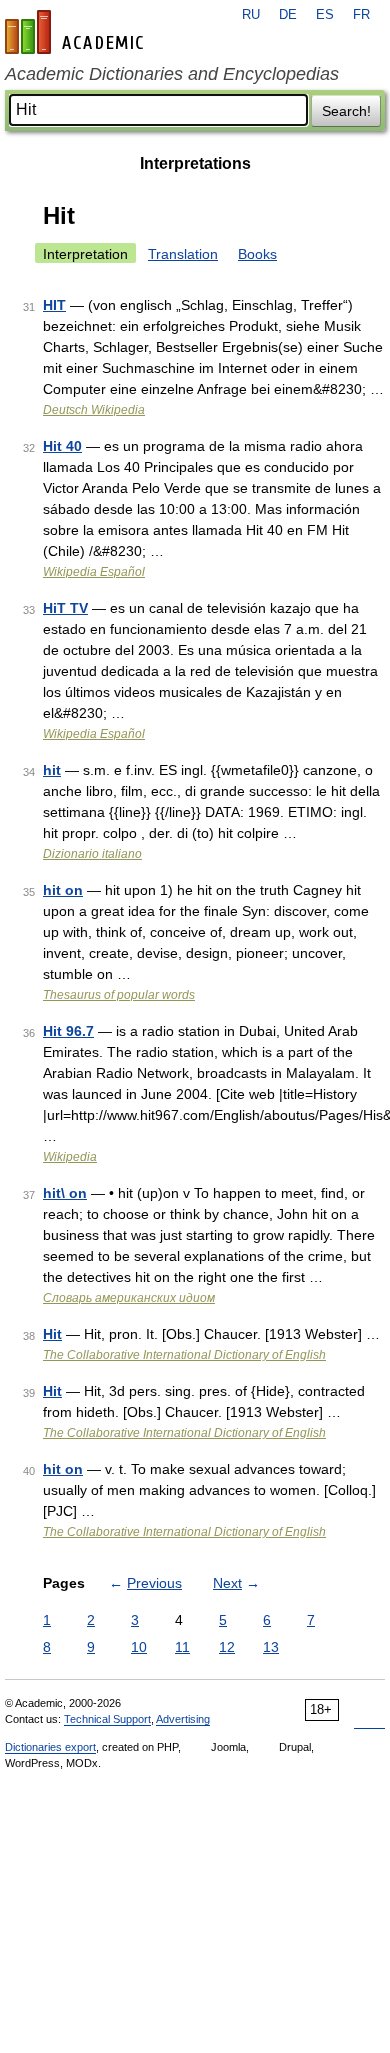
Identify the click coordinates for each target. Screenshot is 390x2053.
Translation (183, 254)
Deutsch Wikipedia (94, 410)
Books (257, 254)
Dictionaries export (50, 1747)
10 (139, 1647)
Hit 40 (62, 446)
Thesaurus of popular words (119, 995)
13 (271, 1647)
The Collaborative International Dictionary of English (184, 1355)
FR (361, 15)
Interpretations (195, 163)
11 (182, 1647)
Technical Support (107, 1719)
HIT (54, 305)
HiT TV (65, 608)
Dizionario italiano (92, 854)
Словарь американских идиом (129, 1298)
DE (288, 15)
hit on (63, 890)
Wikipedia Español (94, 572)
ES (325, 15)
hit (52, 770)
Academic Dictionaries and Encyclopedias (172, 74)
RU (251, 15)
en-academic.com (77, 32)
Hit (52, 1334)
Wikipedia (70, 1157)
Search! (346, 111)
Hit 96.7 (68, 1031)
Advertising (183, 1719)
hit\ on (65, 1193)
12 (227, 1647)
